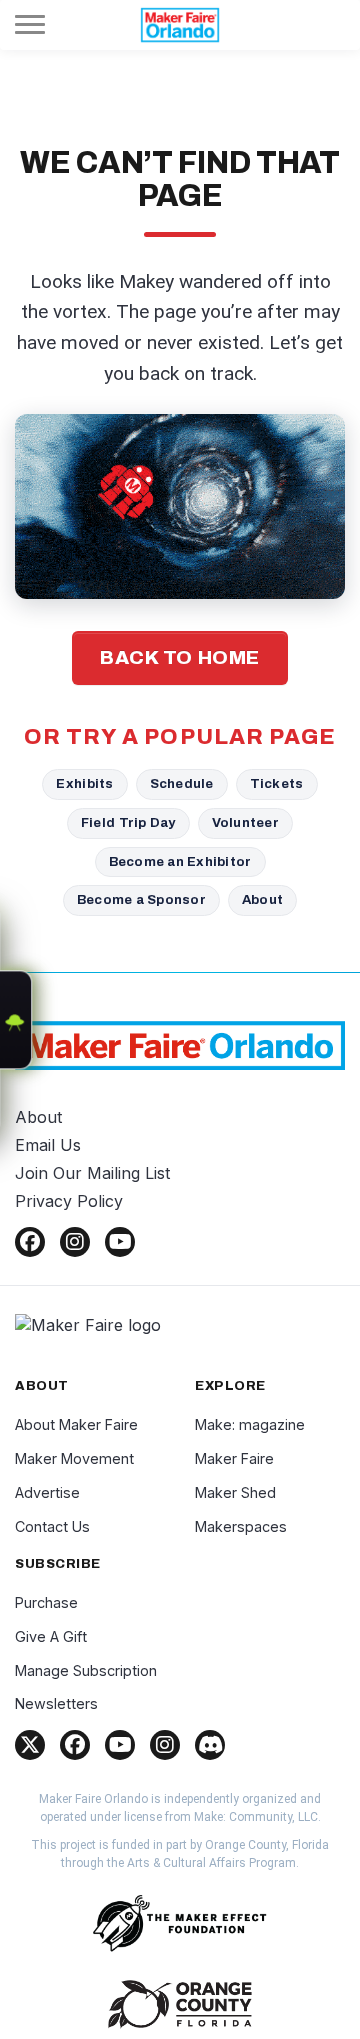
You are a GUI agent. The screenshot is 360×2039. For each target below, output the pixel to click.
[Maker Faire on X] (30, 1745)
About (262, 899)
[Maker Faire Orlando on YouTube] (120, 1242)
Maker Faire (234, 1458)
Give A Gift (51, 1636)
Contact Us (52, 1526)
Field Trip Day (128, 822)
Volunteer (245, 822)
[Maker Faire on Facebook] (75, 1745)
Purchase (46, 1602)
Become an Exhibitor (180, 861)
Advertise (47, 1492)
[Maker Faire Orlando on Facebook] (30, 1242)
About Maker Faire (76, 1424)
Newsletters (56, 1703)
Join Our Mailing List (92, 1173)
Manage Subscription (86, 1670)
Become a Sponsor (141, 899)
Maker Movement (74, 1458)
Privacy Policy (69, 1201)
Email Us (48, 1145)
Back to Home (180, 657)
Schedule (182, 783)
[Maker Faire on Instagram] (165, 1745)
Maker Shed (235, 1492)
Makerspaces (241, 1526)
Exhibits (84, 783)
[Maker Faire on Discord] (210, 1745)
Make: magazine (250, 1424)
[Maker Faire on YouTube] (120, 1745)
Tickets (277, 783)
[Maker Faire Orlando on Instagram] (75, 1242)
